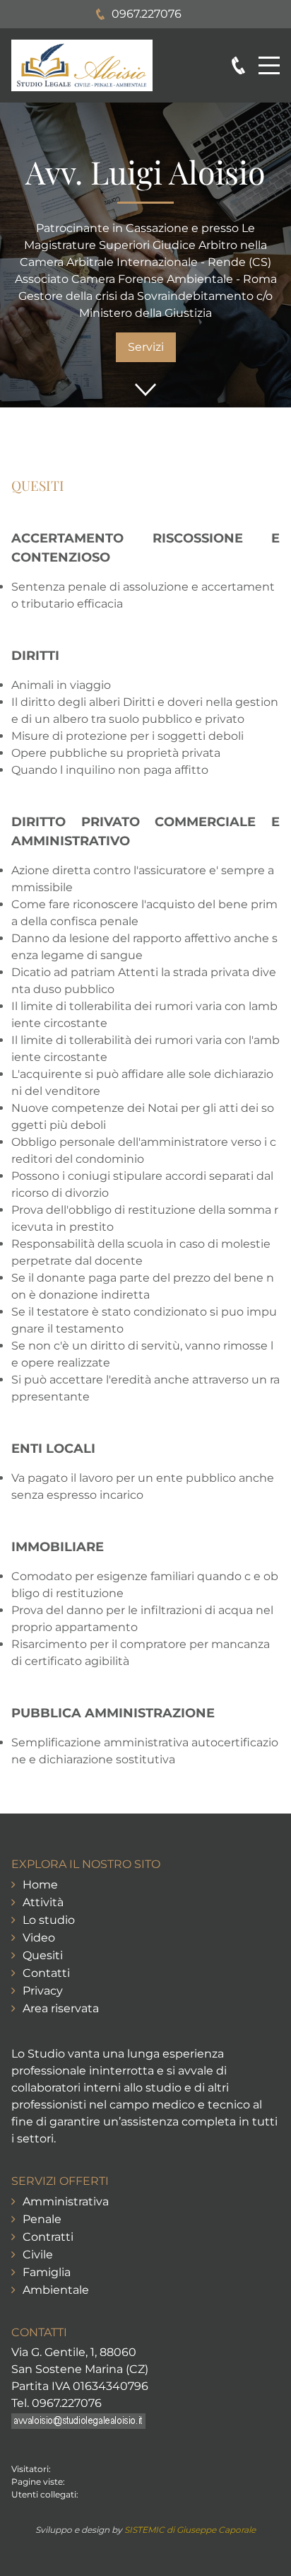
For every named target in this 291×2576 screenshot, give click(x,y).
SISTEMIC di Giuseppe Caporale (190, 2530)
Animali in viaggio (61, 685)
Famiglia (47, 2272)
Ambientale (56, 2290)
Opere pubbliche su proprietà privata (116, 753)
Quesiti (43, 1955)
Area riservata (61, 2008)
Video (39, 1938)
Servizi (146, 347)
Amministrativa (66, 2201)
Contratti (48, 2237)
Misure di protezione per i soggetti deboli (127, 736)
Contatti (46, 1973)
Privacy (43, 1991)
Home (40, 1885)
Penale (42, 2219)
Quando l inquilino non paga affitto (110, 770)
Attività (43, 1902)
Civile (38, 2255)
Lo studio (49, 1920)
